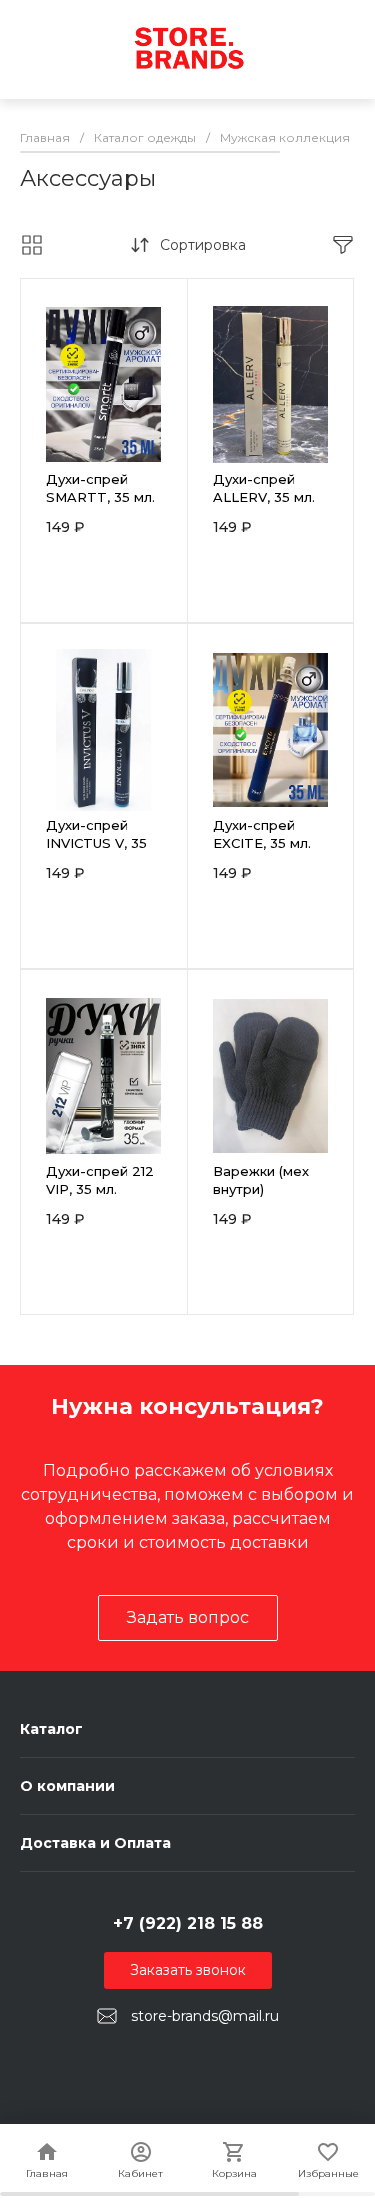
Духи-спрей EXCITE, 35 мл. (262, 834)
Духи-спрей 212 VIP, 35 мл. (100, 1180)
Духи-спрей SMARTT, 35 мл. (100, 488)
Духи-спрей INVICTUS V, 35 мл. (96, 843)
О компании (67, 1786)
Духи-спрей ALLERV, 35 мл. (264, 488)
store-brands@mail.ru (205, 2016)
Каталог (51, 1729)
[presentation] (33, 396)
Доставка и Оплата (95, 1843)
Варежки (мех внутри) (261, 1180)
